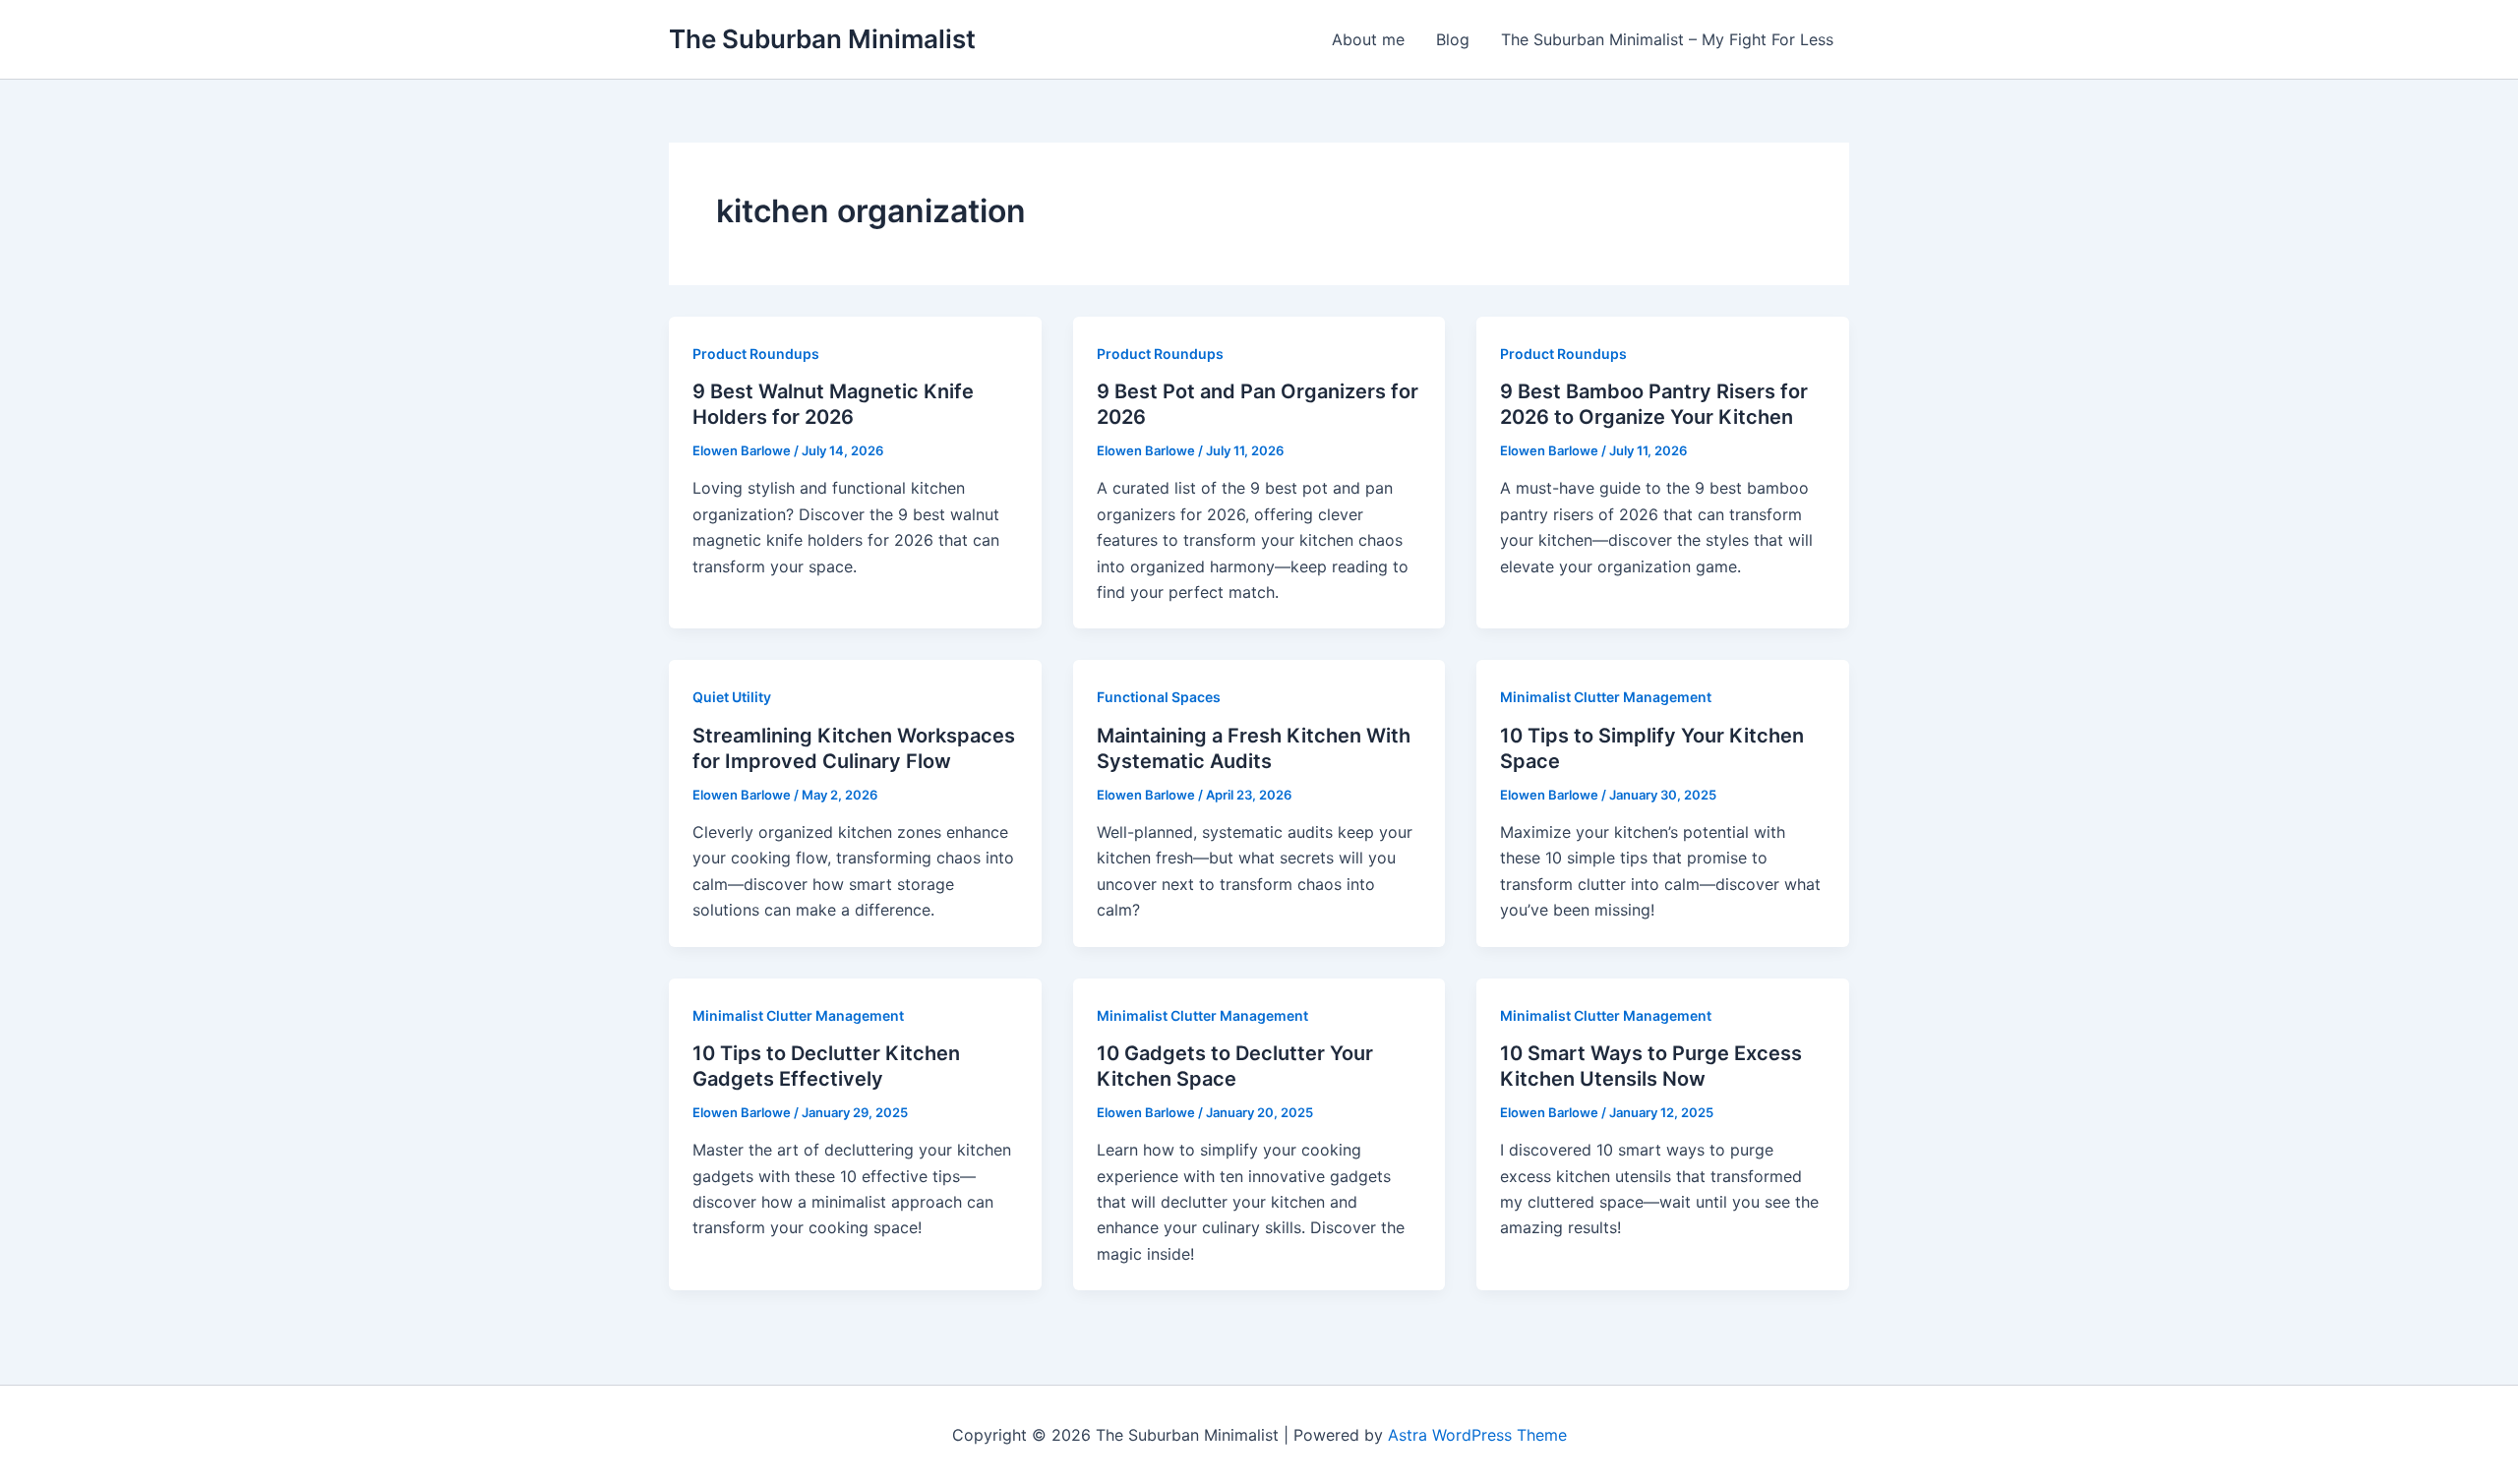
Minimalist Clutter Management (1606, 697)
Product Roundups (756, 354)
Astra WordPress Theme (1477, 1435)
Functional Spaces (1159, 697)
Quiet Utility (732, 697)
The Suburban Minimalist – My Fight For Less (1667, 39)
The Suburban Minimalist (822, 39)
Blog (1453, 39)
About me (1368, 39)
